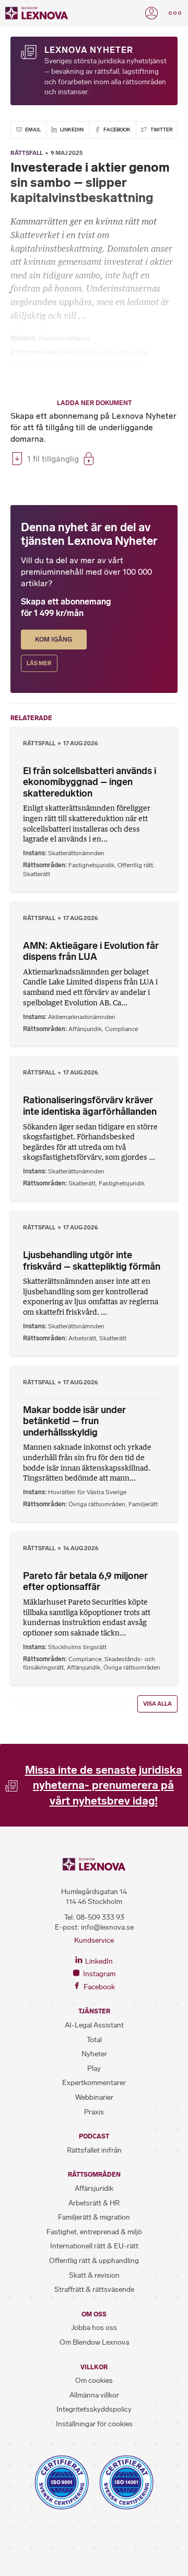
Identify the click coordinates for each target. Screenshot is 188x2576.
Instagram (98, 1974)
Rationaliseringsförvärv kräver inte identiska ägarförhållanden (90, 1106)
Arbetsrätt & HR (94, 2203)
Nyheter (94, 2054)
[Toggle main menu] (175, 13)
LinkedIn (71, 130)
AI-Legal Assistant (94, 2025)
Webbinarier (94, 2097)
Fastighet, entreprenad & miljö (94, 2232)
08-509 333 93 (100, 1917)
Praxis (94, 2112)
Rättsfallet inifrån (94, 2150)
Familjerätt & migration (94, 2217)
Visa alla (157, 1704)
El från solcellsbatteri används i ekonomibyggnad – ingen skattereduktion (90, 782)
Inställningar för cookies (94, 2424)
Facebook (116, 130)
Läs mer (39, 663)
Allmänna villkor (94, 2395)
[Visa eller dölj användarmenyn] (151, 13)
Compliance (121, 1029)
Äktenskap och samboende (106, 352)
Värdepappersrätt (38, 362)
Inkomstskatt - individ (104, 362)
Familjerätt (143, 1504)
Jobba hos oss (94, 2328)
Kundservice (94, 1940)
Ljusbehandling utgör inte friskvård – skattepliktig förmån (92, 1261)
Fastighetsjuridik (91, 865)
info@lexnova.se (107, 1927)
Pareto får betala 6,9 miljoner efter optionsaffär (85, 1582)
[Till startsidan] (37, 13)
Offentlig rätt (135, 865)
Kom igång (54, 640)
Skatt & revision (94, 2275)
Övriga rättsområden (97, 1504)
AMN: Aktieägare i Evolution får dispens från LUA (91, 951)
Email (32, 130)
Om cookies (94, 2381)
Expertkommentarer (94, 2083)
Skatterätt (37, 874)
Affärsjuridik (85, 1029)
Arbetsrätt (82, 1338)
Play (94, 2069)
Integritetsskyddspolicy (94, 2409)
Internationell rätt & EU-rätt (94, 2246)
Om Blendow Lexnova (94, 2342)
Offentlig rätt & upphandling (94, 2261)
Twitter (161, 130)
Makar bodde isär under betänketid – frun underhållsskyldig (74, 1421)
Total (94, 2040)
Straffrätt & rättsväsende (94, 2289)
